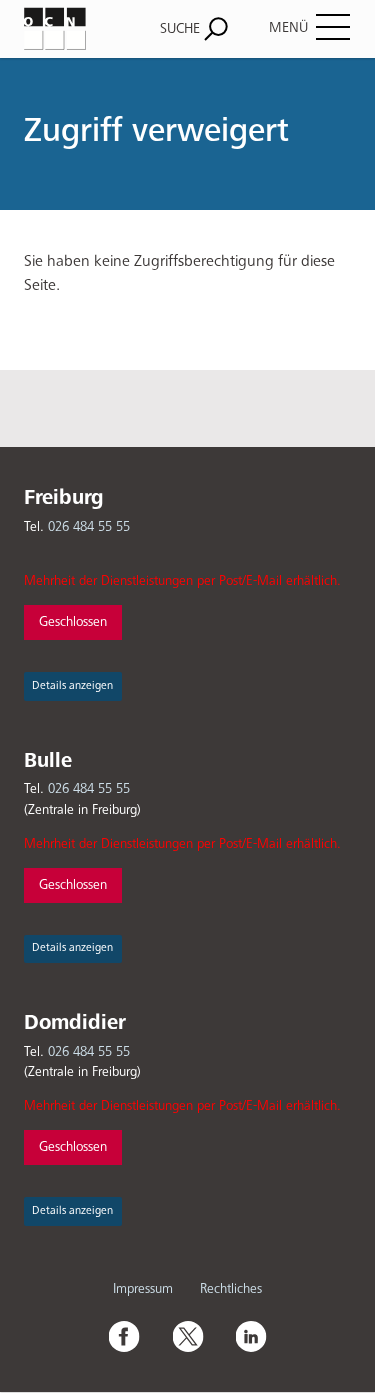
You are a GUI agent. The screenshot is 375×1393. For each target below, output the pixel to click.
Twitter (188, 1336)
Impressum (143, 1289)
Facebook (124, 1336)
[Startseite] (70, 28)
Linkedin (251, 1336)
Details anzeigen (72, 686)
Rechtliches (231, 1289)
